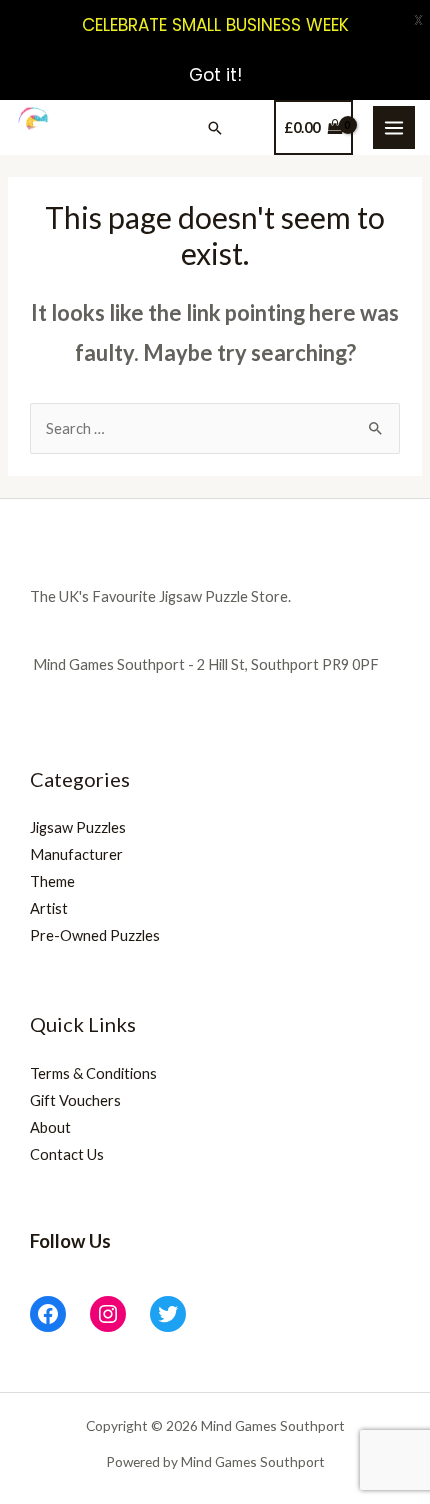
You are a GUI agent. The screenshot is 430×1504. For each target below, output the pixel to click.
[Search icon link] (215, 128)
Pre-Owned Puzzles (95, 935)
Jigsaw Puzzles (78, 827)
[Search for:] (215, 428)
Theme (52, 881)
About (50, 1127)
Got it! (215, 75)
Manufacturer (76, 854)
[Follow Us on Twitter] (168, 1314)
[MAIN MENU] (394, 127)
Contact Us (67, 1154)
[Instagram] (108, 1314)
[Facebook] (48, 1314)
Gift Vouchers (75, 1100)
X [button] (418, 20)
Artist (49, 908)
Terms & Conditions (93, 1073)
